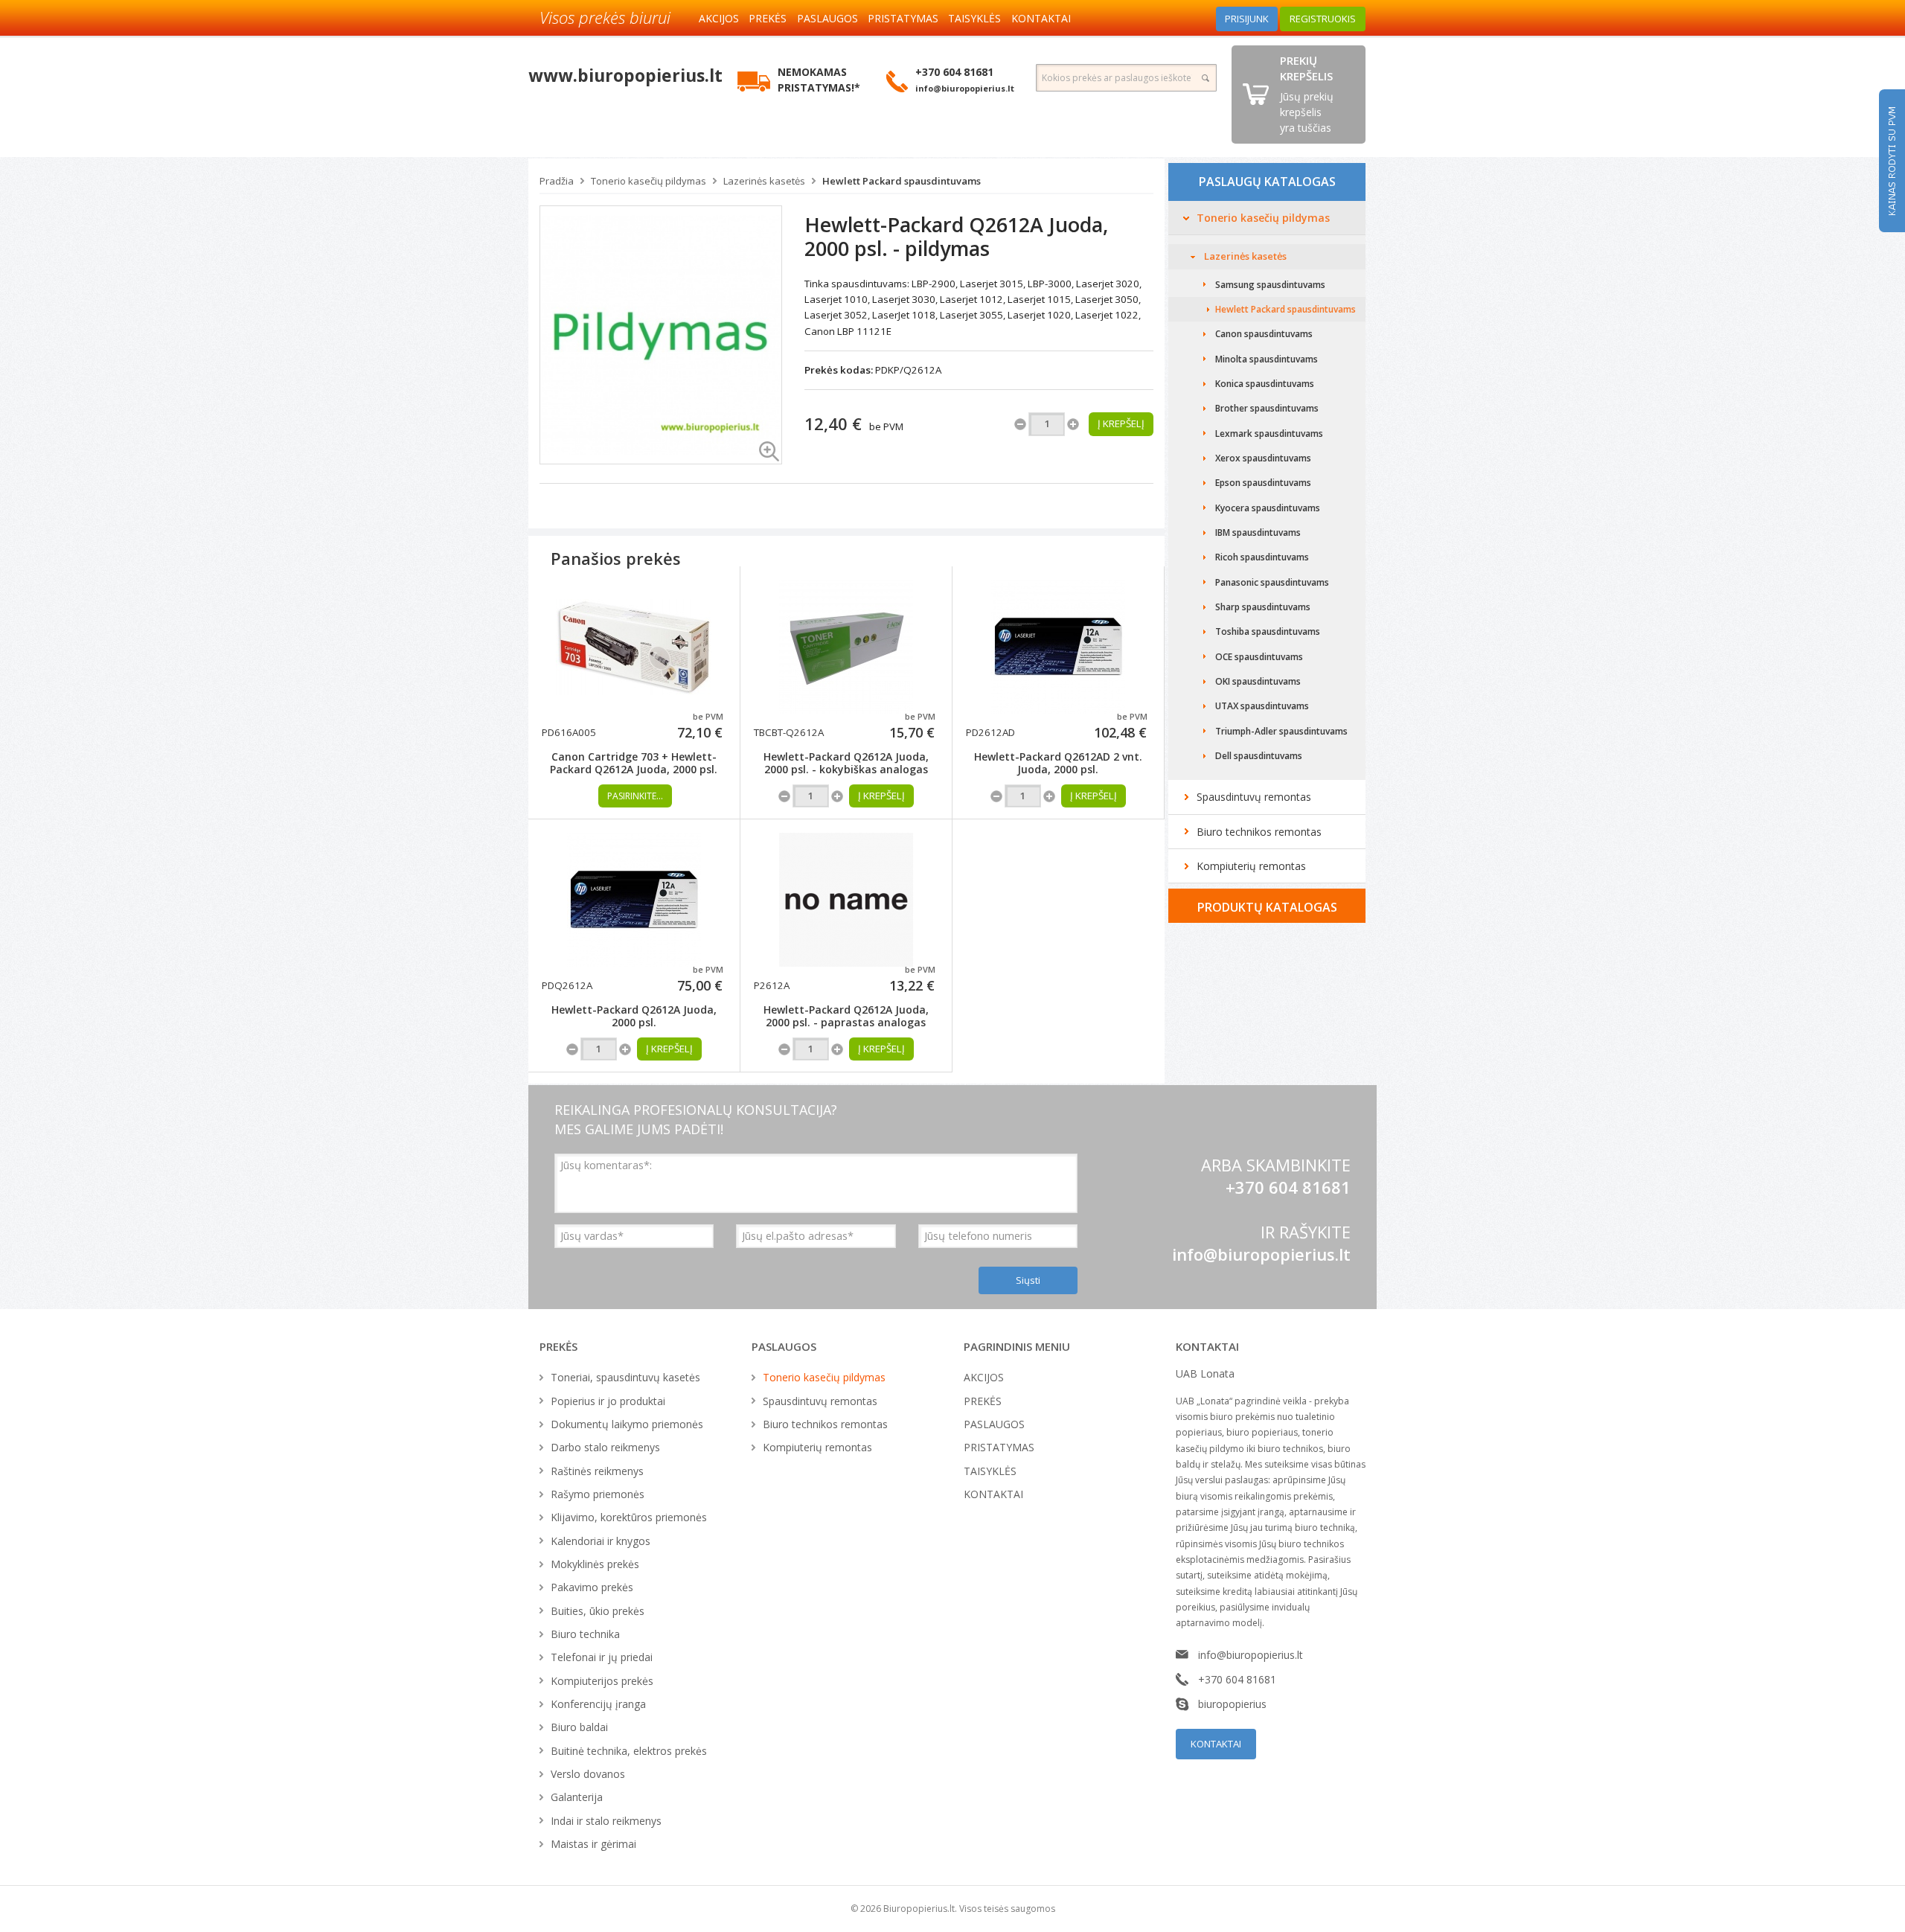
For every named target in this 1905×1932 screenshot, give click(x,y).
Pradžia (557, 181)
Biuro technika (585, 1634)
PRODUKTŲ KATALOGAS (1267, 907)
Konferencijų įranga (598, 1704)
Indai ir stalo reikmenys (606, 1821)
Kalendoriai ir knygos (601, 1541)
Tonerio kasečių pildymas (649, 181)
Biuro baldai (579, 1727)
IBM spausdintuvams (1258, 532)
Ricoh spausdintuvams (1262, 557)
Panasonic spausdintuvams (1272, 582)
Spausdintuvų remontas (1254, 797)
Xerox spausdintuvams (1263, 458)
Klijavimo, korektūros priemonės (629, 1517)
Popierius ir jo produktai (608, 1401)
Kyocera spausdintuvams (1268, 508)
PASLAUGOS (827, 18)
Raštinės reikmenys (597, 1471)
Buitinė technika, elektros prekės (629, 1751)
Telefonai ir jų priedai (602, 1657)
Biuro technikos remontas (1259, 832)
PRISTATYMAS (903, 18)
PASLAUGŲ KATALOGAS (1267, 182)
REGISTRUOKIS (1323, 19)
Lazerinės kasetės (764, 181)
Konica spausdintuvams (1265, 384)
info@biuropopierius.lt (1261, 1254)
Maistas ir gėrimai (593, 1844)
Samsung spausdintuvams (1270, 285)
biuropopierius (1232, 1704)
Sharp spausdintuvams (1263, 607)
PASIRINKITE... (635, 796)
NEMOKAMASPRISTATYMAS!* (819, 80)
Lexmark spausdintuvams (1269, 434)
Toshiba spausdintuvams (1268, 631)
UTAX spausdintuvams (1262, 706)
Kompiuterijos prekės (602, 1681)
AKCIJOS (719, 18)
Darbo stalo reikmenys (605, 1447)
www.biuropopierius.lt (625, 75)
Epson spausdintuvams (1263, 483)
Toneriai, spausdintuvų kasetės (625, 1377)
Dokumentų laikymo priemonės (627, 1424)
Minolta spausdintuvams (1267, 359)
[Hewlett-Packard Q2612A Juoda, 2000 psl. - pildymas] (661, 334)
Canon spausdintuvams (1264, 334)
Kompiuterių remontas (1251, 866)
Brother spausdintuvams (1267, 408)
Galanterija (577, 1797)
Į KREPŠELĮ (881, 796)
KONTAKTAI (1041, 18)
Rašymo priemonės (598, 1494)
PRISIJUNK (1247, 19)
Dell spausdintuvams (1259, 756)
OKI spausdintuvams (1258, 681)
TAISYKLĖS (974, 18)
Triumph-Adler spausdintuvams (1281, 731)
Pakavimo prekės (592, 1587)
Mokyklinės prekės (595, 1564)
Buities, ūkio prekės (598, 1611)
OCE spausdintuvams (1259, 657)
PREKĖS (768, 18)
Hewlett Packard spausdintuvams (902, 181)
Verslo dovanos (588, 1774)
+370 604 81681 (1237, 1679)
